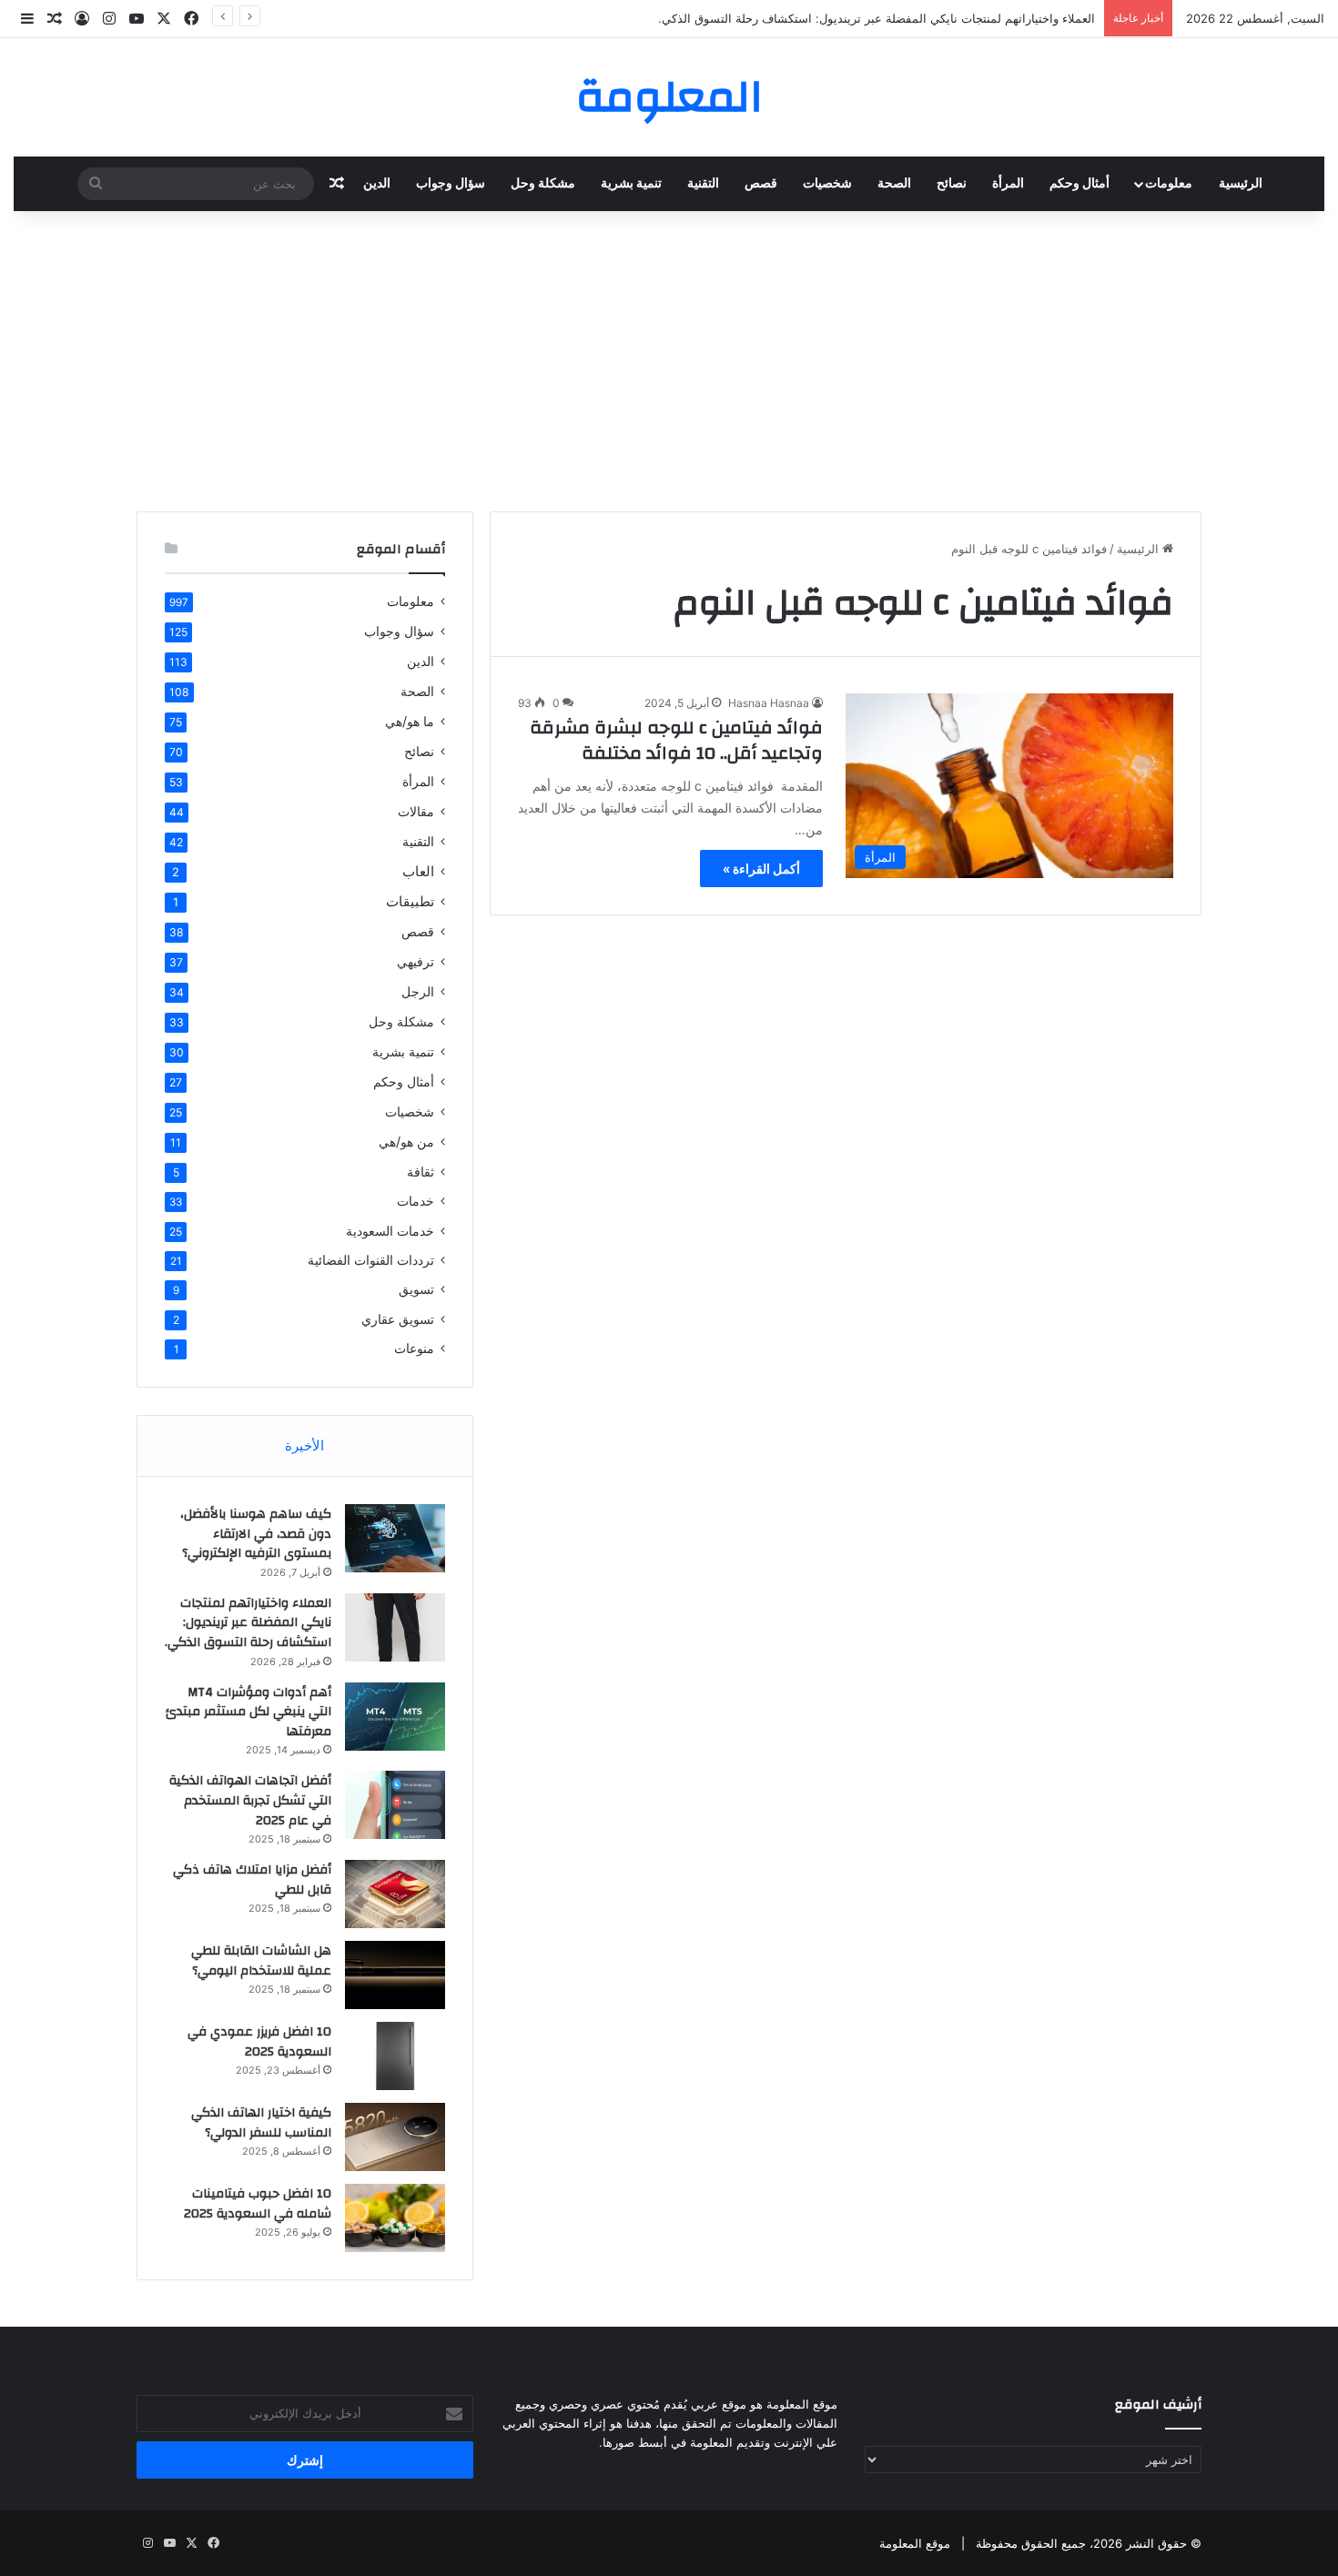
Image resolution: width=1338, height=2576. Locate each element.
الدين (377, 184)
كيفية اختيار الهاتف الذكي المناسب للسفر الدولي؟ (261, 2123)
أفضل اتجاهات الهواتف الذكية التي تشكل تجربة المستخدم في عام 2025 (250, 1800)
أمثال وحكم (1080, 184)
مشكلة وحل (543, 184)
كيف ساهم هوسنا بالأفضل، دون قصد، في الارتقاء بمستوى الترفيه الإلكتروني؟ (256, 1534)
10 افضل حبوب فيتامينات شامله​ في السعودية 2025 (258, 2204)
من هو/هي (406, 1142)
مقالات (416, 811)
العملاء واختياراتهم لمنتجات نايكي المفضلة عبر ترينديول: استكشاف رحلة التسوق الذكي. (877, 18)
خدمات (416, 1201)
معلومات (1169, 184)
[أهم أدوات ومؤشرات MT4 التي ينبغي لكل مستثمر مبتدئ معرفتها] (395, 1717)
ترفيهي (416, 961)
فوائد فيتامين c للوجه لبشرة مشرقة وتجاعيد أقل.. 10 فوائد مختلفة (676, 740)
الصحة (894, 184)
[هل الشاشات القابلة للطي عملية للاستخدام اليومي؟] (395, 1975)
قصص (761, 184)
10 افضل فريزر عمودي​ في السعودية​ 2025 (259, 2042)
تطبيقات (410, 901)
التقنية (703, 184)
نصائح (952, 184)
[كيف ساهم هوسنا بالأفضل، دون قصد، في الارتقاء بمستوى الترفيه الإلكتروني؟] (395, 1538)
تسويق (416, 1289)
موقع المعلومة (915, 2543)
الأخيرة (304, 1445)
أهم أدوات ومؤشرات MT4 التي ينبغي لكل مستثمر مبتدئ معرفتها (248, 1712)
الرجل (418, 991)
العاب (418, 871)
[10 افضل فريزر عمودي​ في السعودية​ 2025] (395, 2056)
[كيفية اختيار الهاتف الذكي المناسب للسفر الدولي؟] (395, 2137)
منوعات (414, 1349)
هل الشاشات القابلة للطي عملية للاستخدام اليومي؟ (261, 1961)
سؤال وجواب (451, 184)
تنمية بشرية (631, 184)
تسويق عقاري (398, 1319)
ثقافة (421, 1172)
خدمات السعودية (390, 1231)
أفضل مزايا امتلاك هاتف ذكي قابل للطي (252, 1880)
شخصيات (827, 184)
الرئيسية (1241, 184)
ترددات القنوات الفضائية (371, 1260)
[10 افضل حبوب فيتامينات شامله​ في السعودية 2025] (395, 2218)
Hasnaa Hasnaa (769, 703)
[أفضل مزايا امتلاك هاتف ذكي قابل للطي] (395, 1894)
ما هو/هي (410, 721)
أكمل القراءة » (761, 869)
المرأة (1008, 184)
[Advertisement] (669, 357)
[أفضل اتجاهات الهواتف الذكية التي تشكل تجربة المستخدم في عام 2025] (395, 1805)
